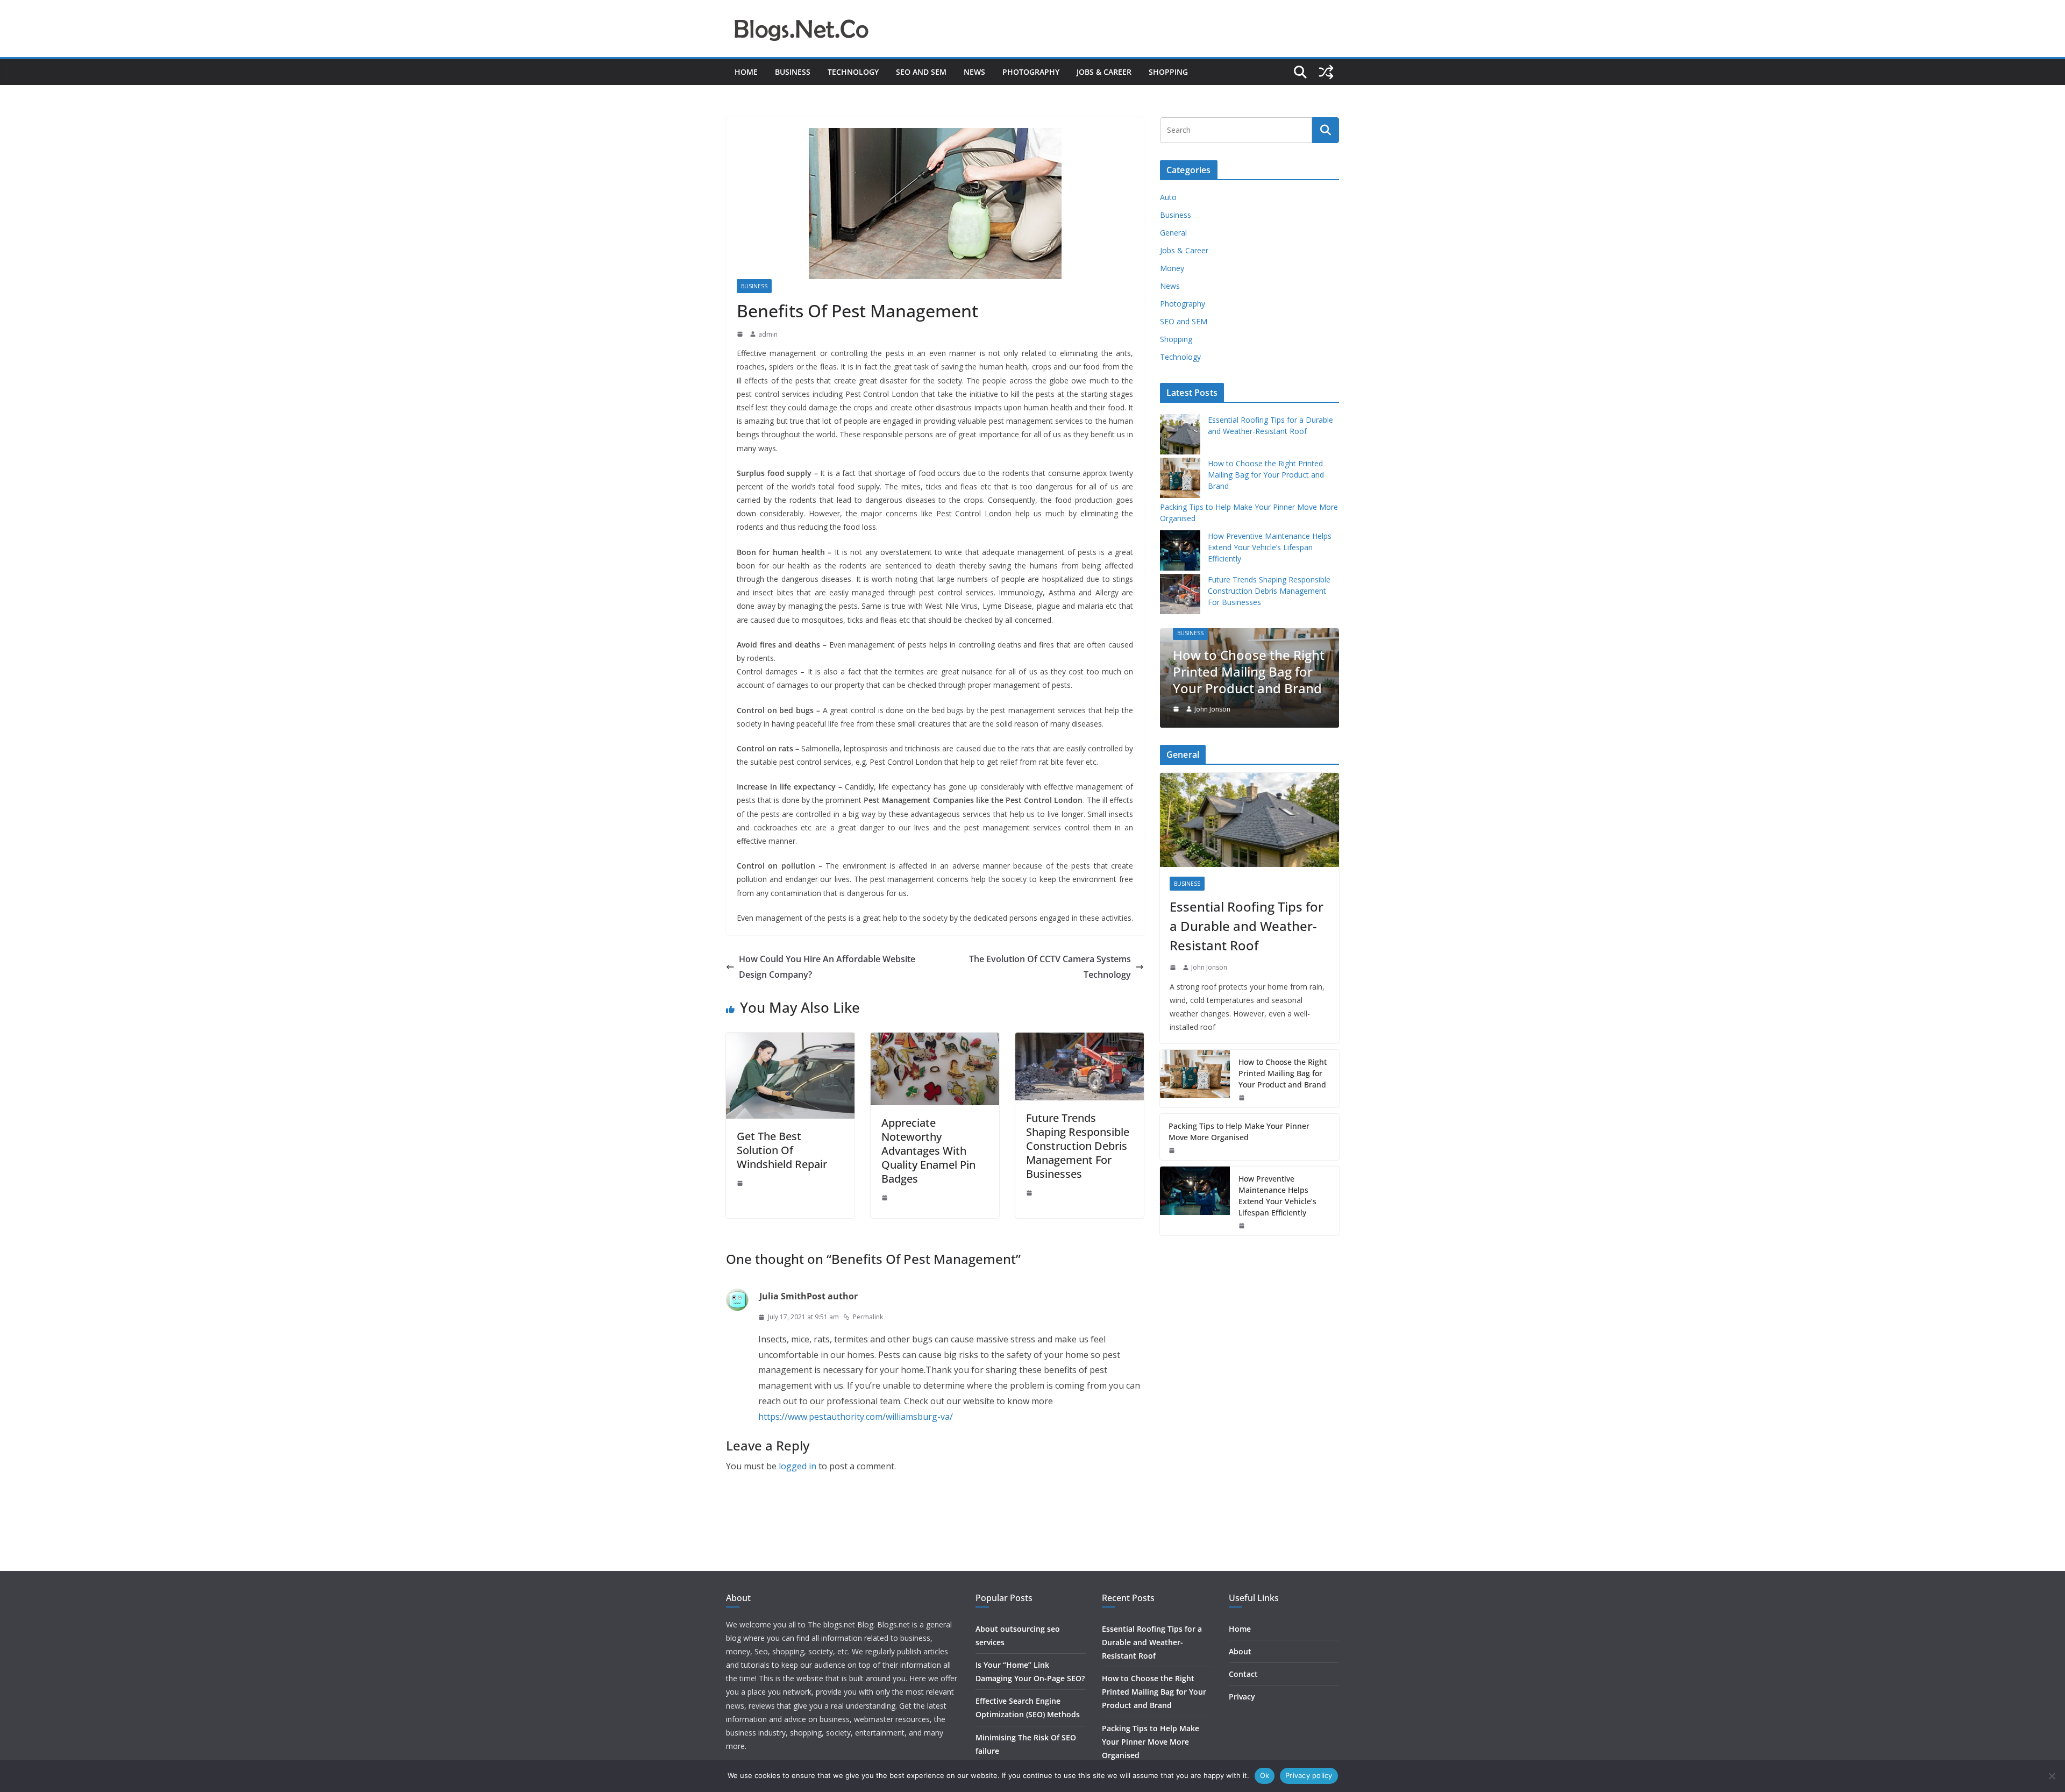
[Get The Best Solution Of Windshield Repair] (790, 1040)
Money (1172, 268)
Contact (1243, 1674)
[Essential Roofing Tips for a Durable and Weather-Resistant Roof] (1249, 820)
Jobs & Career (1104, 72)
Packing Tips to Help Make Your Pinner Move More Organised (1253, 671)
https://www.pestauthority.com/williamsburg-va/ (856, 1417)
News (974, 72)
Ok (1265, 1775)
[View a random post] (1326, 72)
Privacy (1242, 1697)
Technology (853, 72)
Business (793, 72)
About (1240, 1651)
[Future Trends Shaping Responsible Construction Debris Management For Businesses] (1080, 1040)
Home (746, 72)
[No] (2052, 1776)
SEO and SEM (921, 72)
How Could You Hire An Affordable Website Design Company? (827, 967)
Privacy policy (1309, 1775)
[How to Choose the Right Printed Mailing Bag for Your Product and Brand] (1195, 1079)
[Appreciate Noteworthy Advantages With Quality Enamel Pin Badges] (935, 1040)
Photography (1031, 72)
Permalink (868, 1317)
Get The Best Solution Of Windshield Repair (782, 1150)
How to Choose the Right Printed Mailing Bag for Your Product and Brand (1266, 475)
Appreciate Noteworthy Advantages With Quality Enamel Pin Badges (928, 1151)
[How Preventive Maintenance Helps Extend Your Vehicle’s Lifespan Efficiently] (1195, 1201)
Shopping (1168, 72)
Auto (1168, 197)
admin (768, 334)
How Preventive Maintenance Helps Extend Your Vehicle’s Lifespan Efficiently (1270, 547)
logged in (797, 1466)
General (1173, 233)
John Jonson (1219, 709)
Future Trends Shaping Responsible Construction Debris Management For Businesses (1078, 1146)
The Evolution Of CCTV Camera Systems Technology (1050, 967)
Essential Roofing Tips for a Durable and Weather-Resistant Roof (1247, 926)
